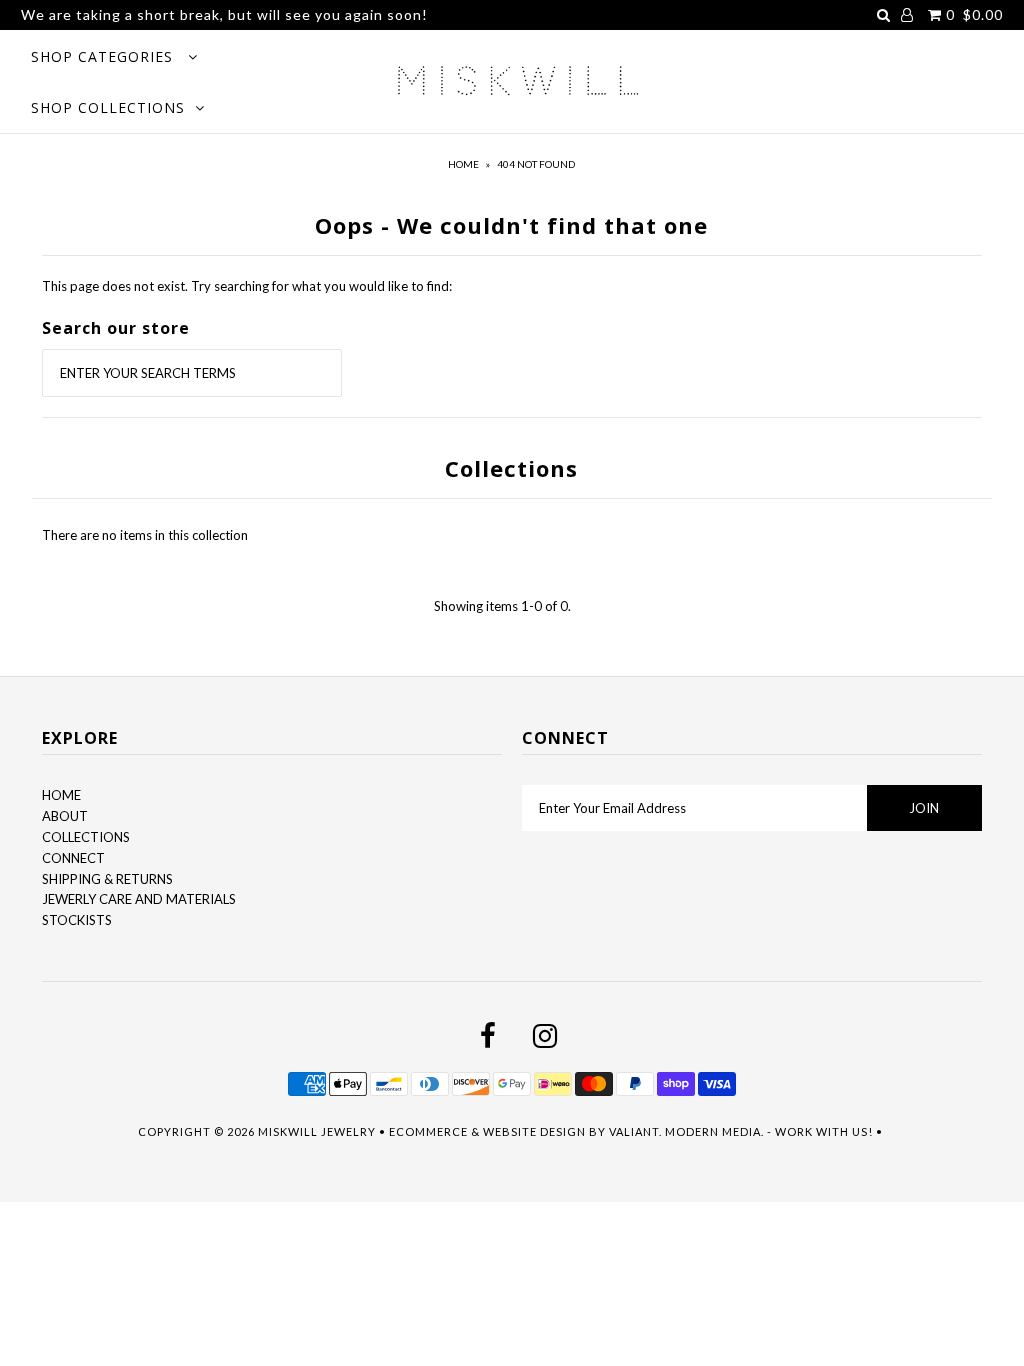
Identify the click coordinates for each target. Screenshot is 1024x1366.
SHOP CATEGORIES (104, 56)
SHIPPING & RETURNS (107, 879)
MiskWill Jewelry (317, 1131)
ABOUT (65, 816)
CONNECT (73, 858)
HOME (61, 795)
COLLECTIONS (86, 837)
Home (463, 164)
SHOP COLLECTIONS (108, 107)
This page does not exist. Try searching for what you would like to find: (247, 286)
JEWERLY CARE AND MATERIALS (139, 899)
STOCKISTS (77, 920)
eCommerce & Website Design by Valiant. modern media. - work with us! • (637, 1131)
